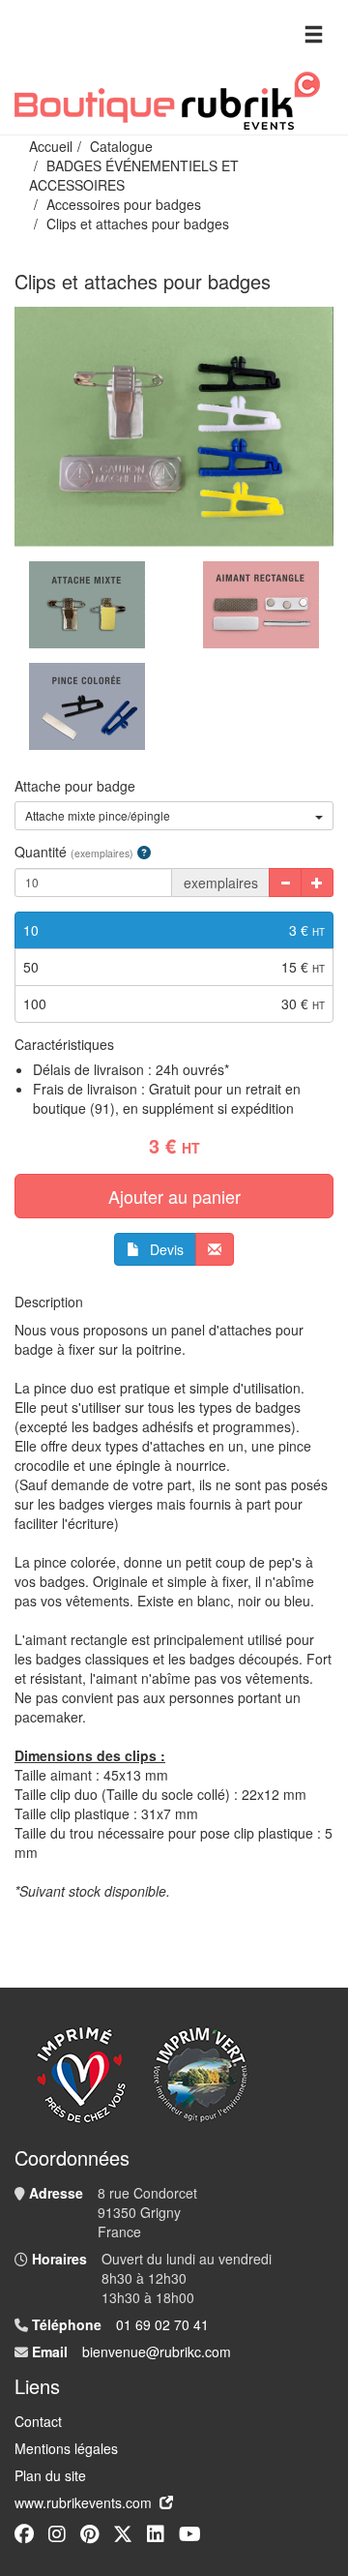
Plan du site (50, 2475)
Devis (167, 1249)
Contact (38, 2421)
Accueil (51, 146)
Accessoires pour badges (124, 204)
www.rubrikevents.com (83, 2502)
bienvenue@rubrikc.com (157, 2351)
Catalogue (121, 146)
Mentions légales (66, 2448)
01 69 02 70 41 (162, 2324)
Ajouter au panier (174, 1196)
